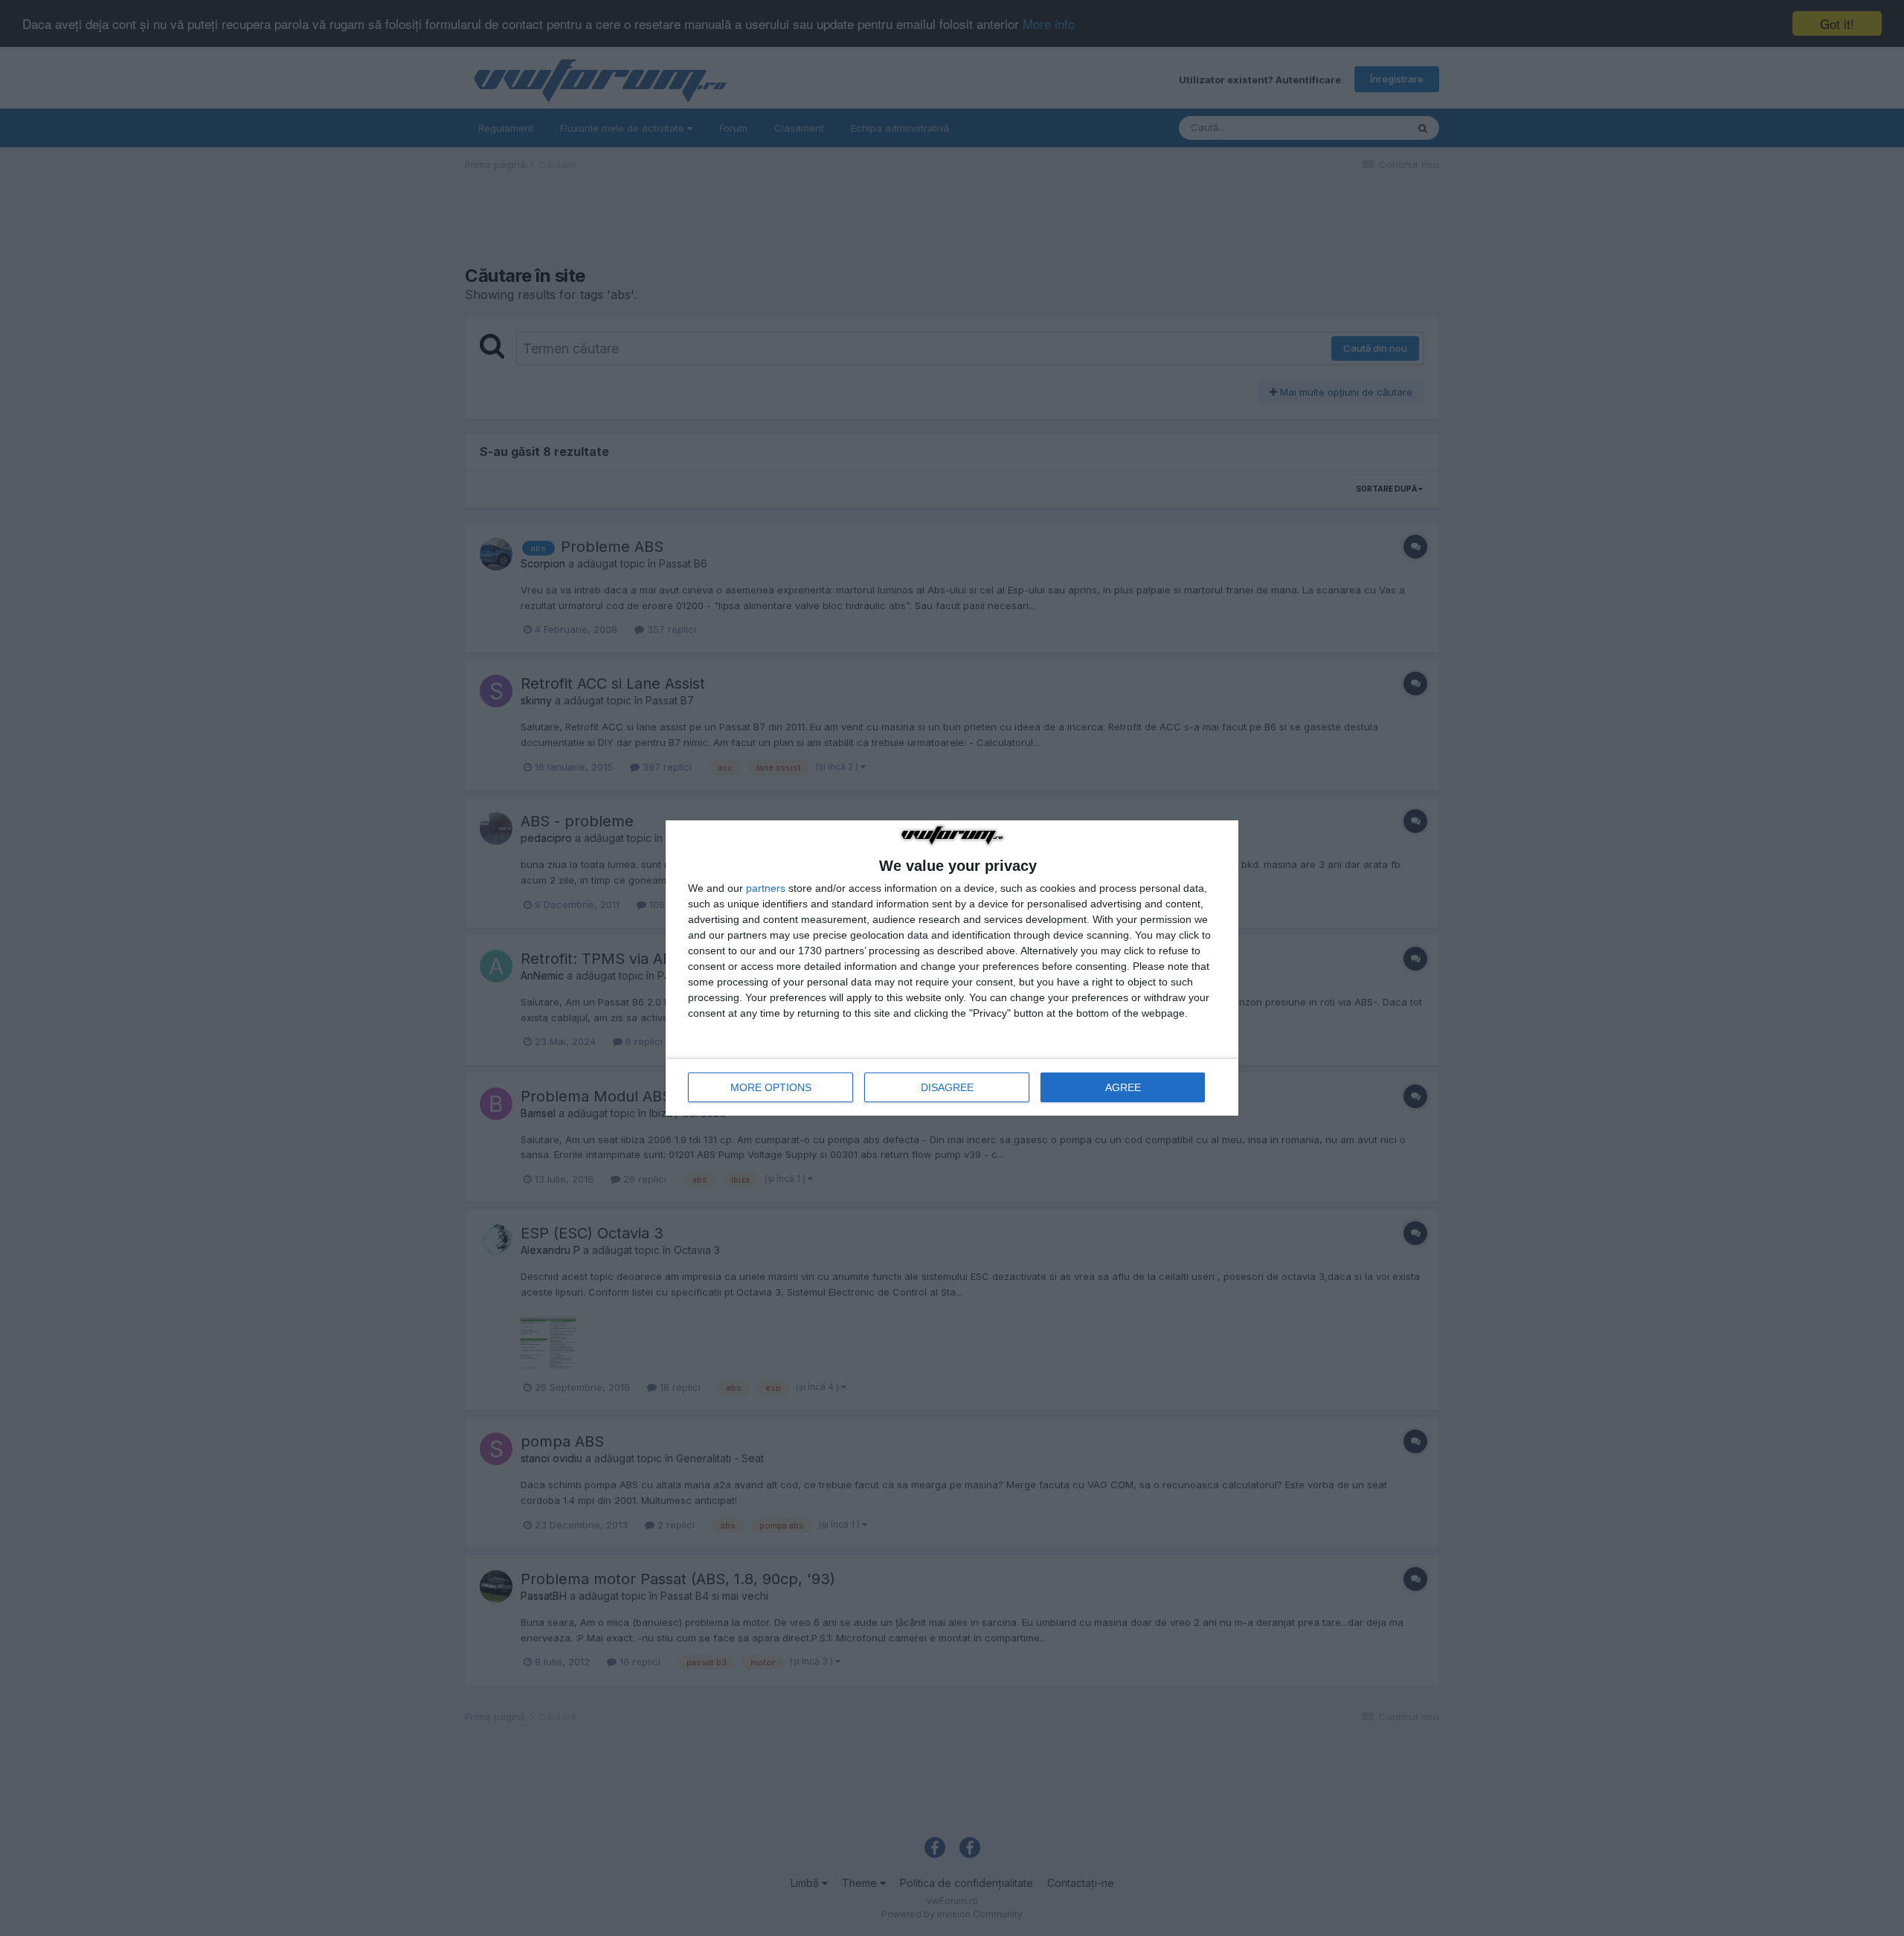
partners (766, 888)
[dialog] (952, 968)
